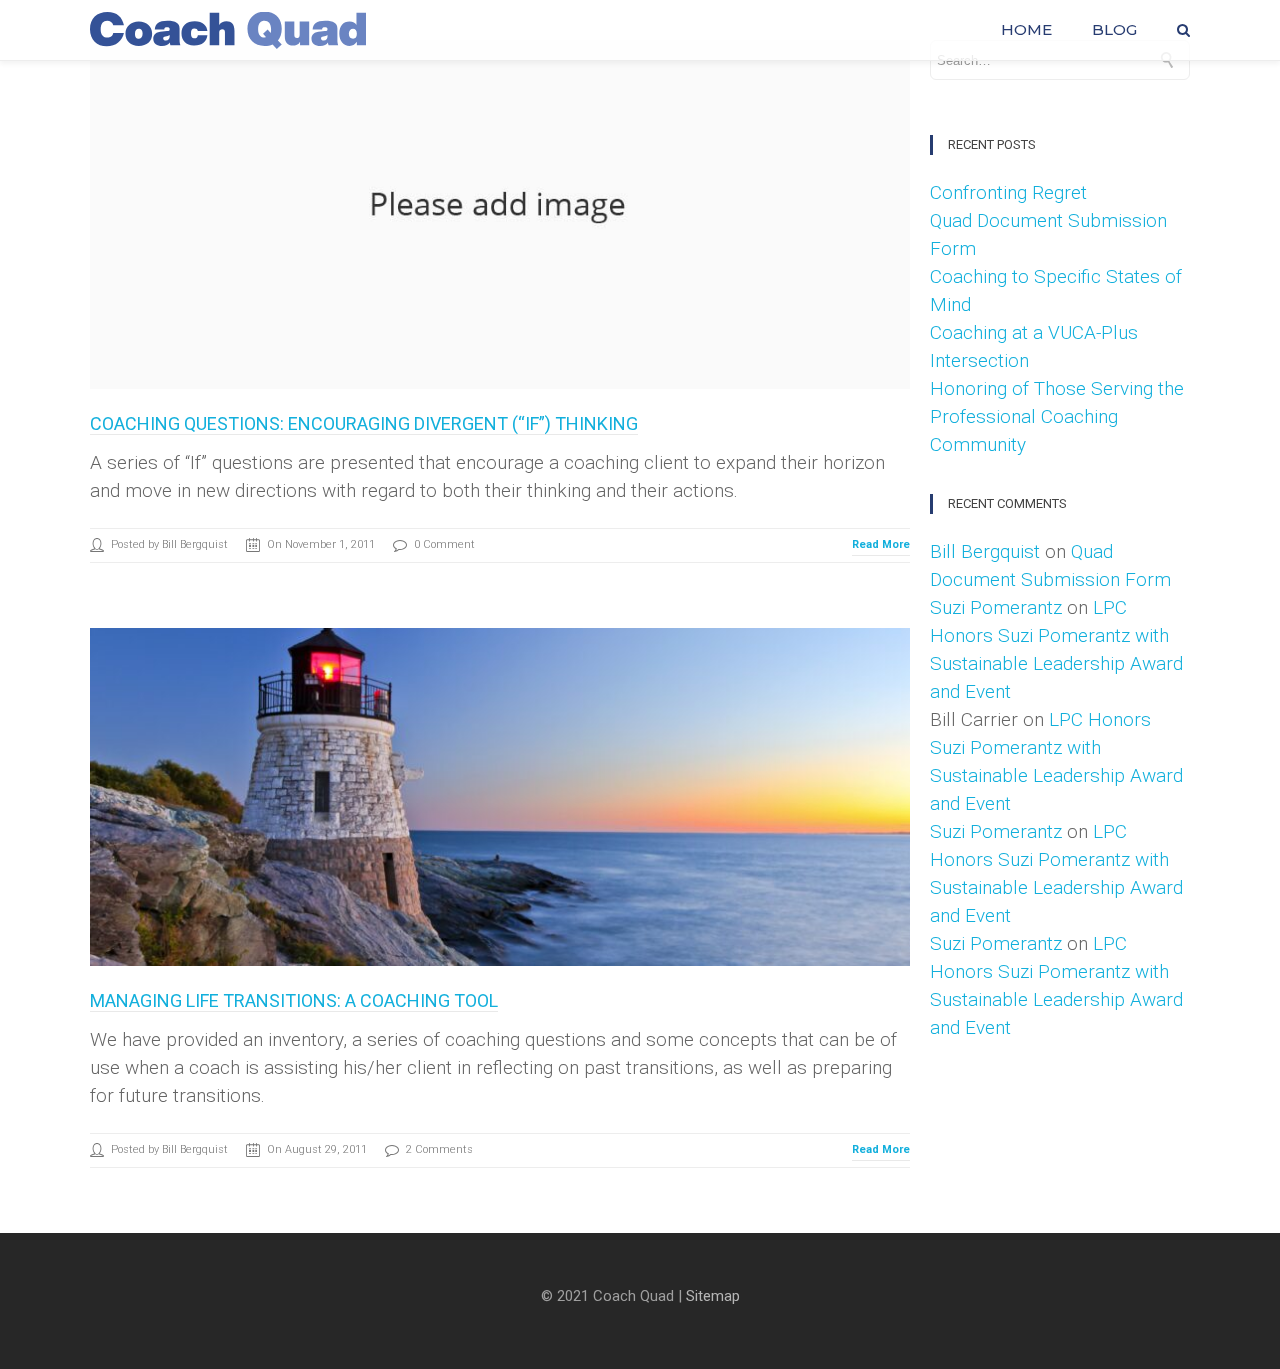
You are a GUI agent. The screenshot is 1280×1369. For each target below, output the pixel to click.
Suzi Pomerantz (996, 607)
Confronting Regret (1008, 192)
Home (1026, 30)
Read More (881, 544)
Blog (1114, 30)
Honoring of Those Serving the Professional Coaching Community (1057, 416)
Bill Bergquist (985, 551)
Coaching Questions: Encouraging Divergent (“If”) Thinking (364, 423)
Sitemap (713, 1296)
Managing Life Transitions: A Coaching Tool (294, 1000)
